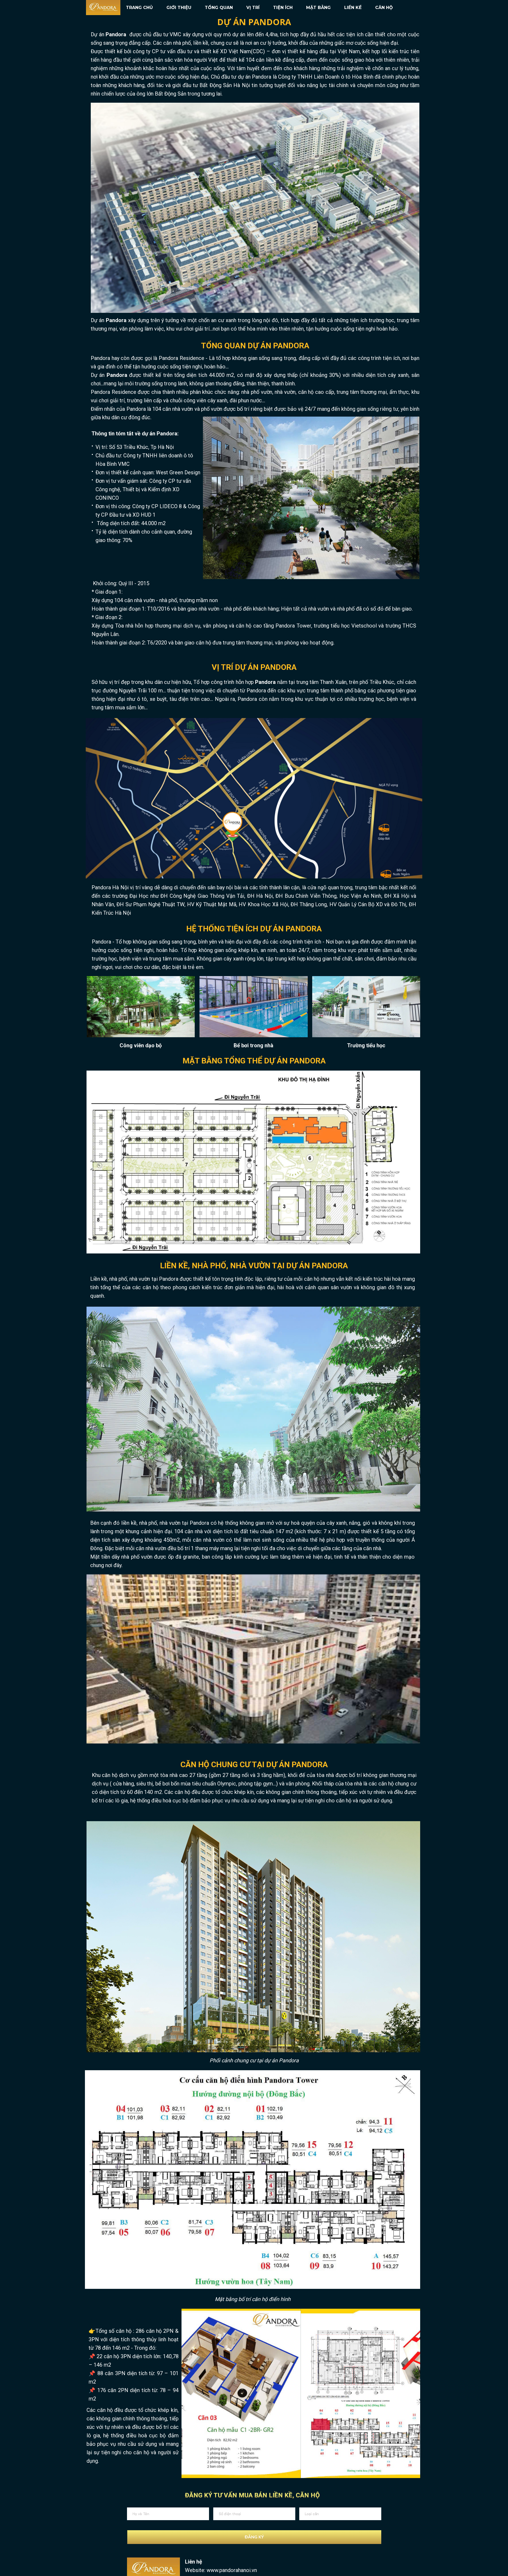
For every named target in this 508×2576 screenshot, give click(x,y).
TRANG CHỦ (139, 8)
